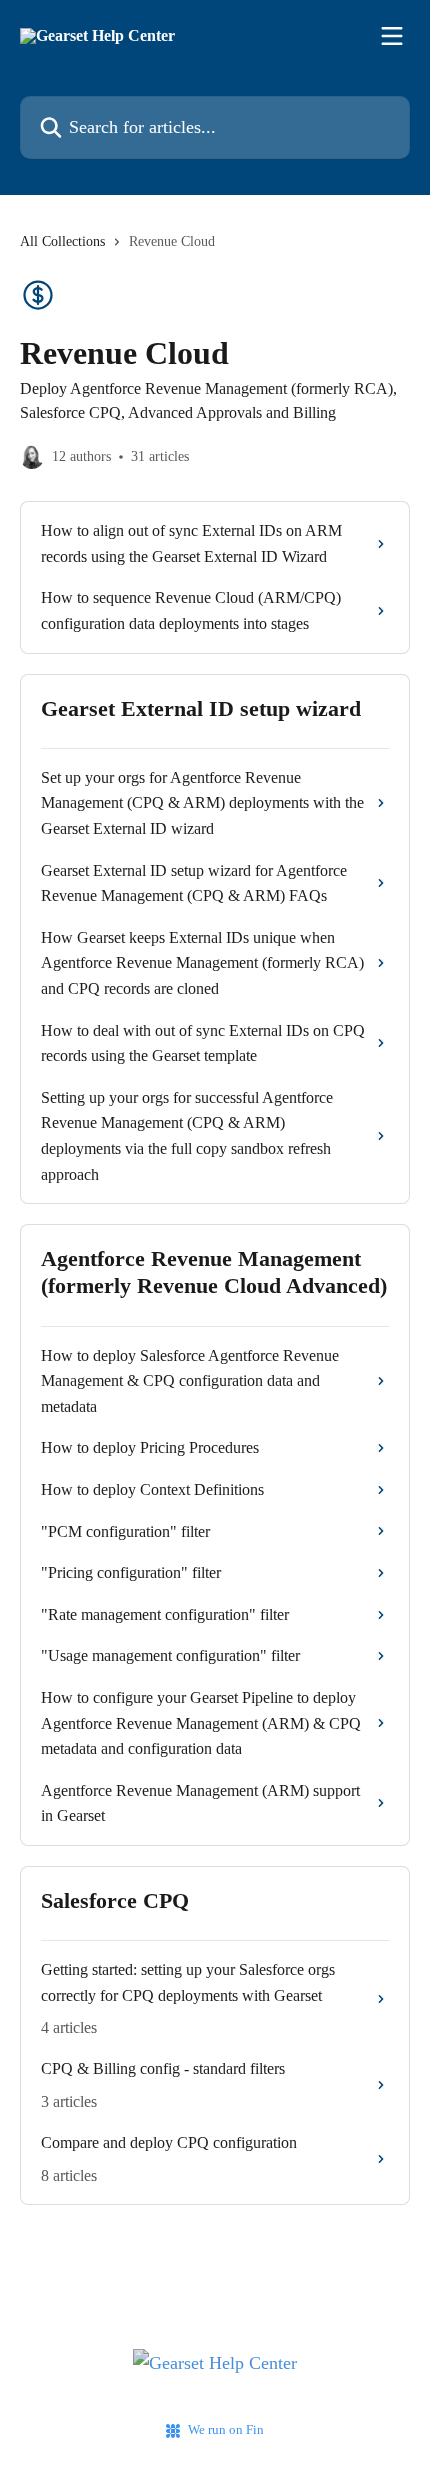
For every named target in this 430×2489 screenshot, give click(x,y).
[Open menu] (392, 36)
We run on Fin (226, 2429)
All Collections (62, 241)
